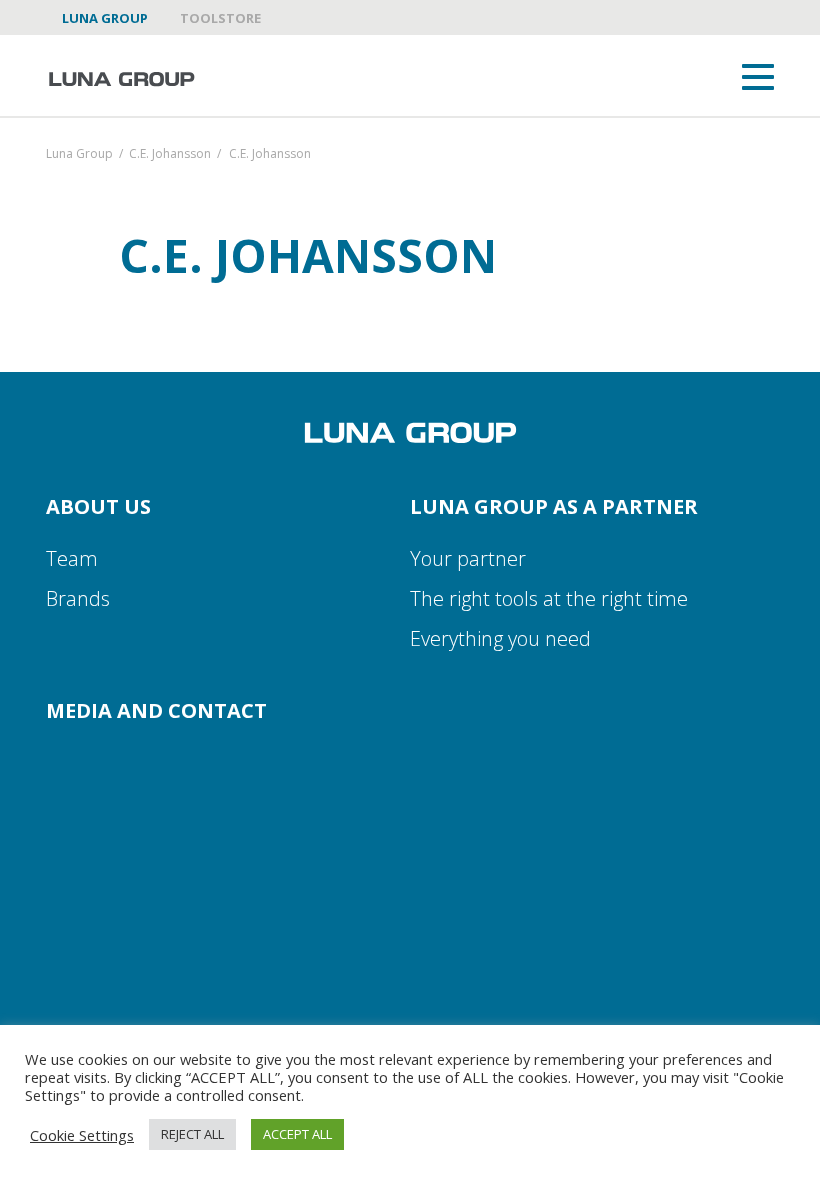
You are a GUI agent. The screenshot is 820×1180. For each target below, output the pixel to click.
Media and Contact (156, 710)
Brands (78, 598)
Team (72, 558)
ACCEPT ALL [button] (297, 1134)
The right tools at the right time (549, 598)
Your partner (468, 558)
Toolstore (220, 18)
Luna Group (105, 18)
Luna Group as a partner (554, 506)
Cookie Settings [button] (82, 1135)
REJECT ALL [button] (192, 1134)
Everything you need (500, 638)
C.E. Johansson (170, 155)
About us (98, 506)
